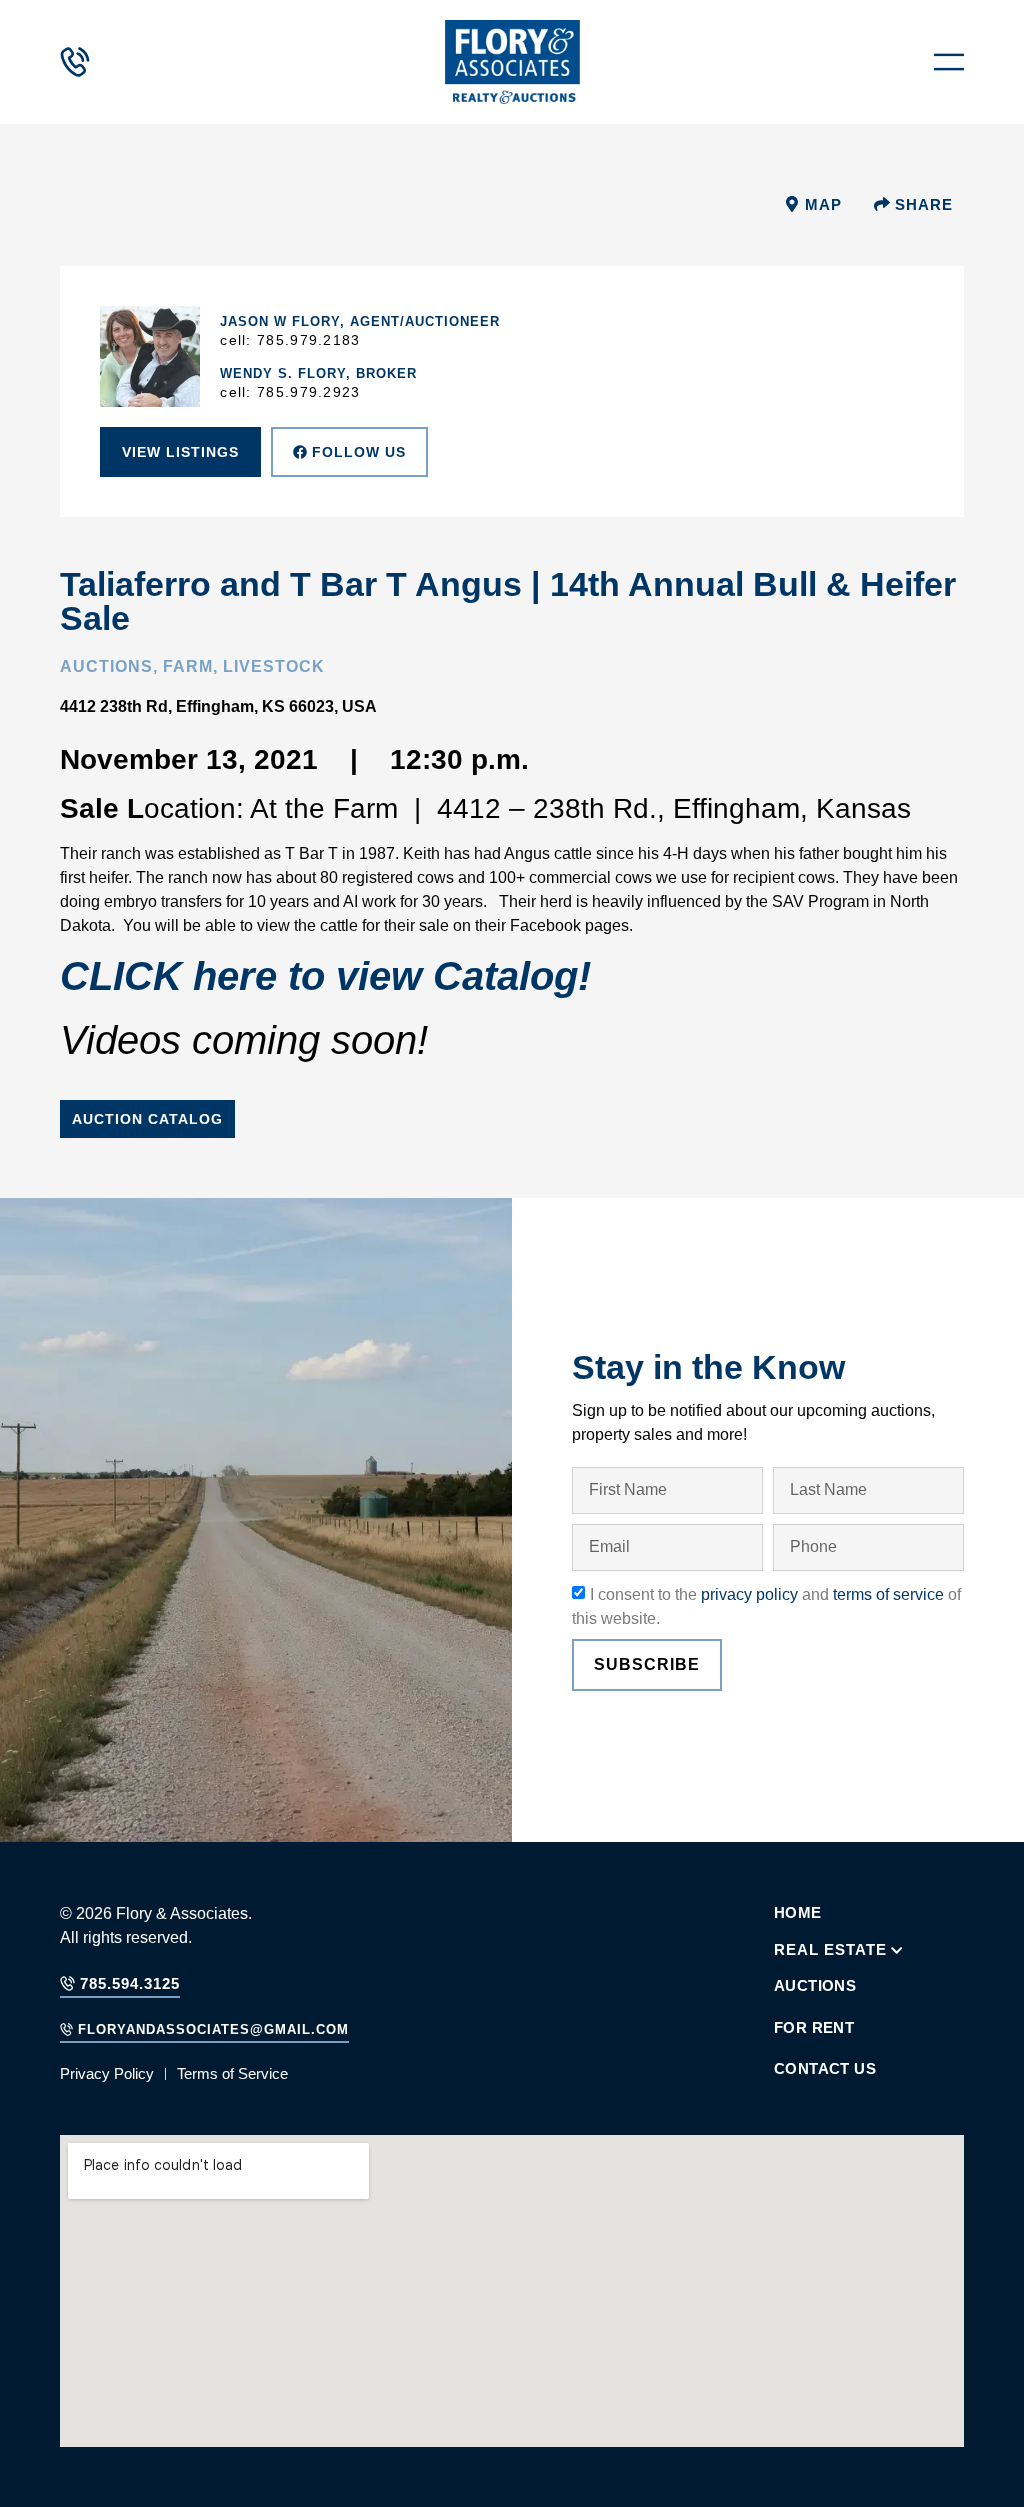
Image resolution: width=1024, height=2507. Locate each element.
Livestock (274, 666)
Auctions (106, 666)
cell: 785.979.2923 (290, 392)
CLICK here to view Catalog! (331, 976)
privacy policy (749, 1594)
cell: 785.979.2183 (290, 340)
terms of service (888, 1594)
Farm (188, 666)
